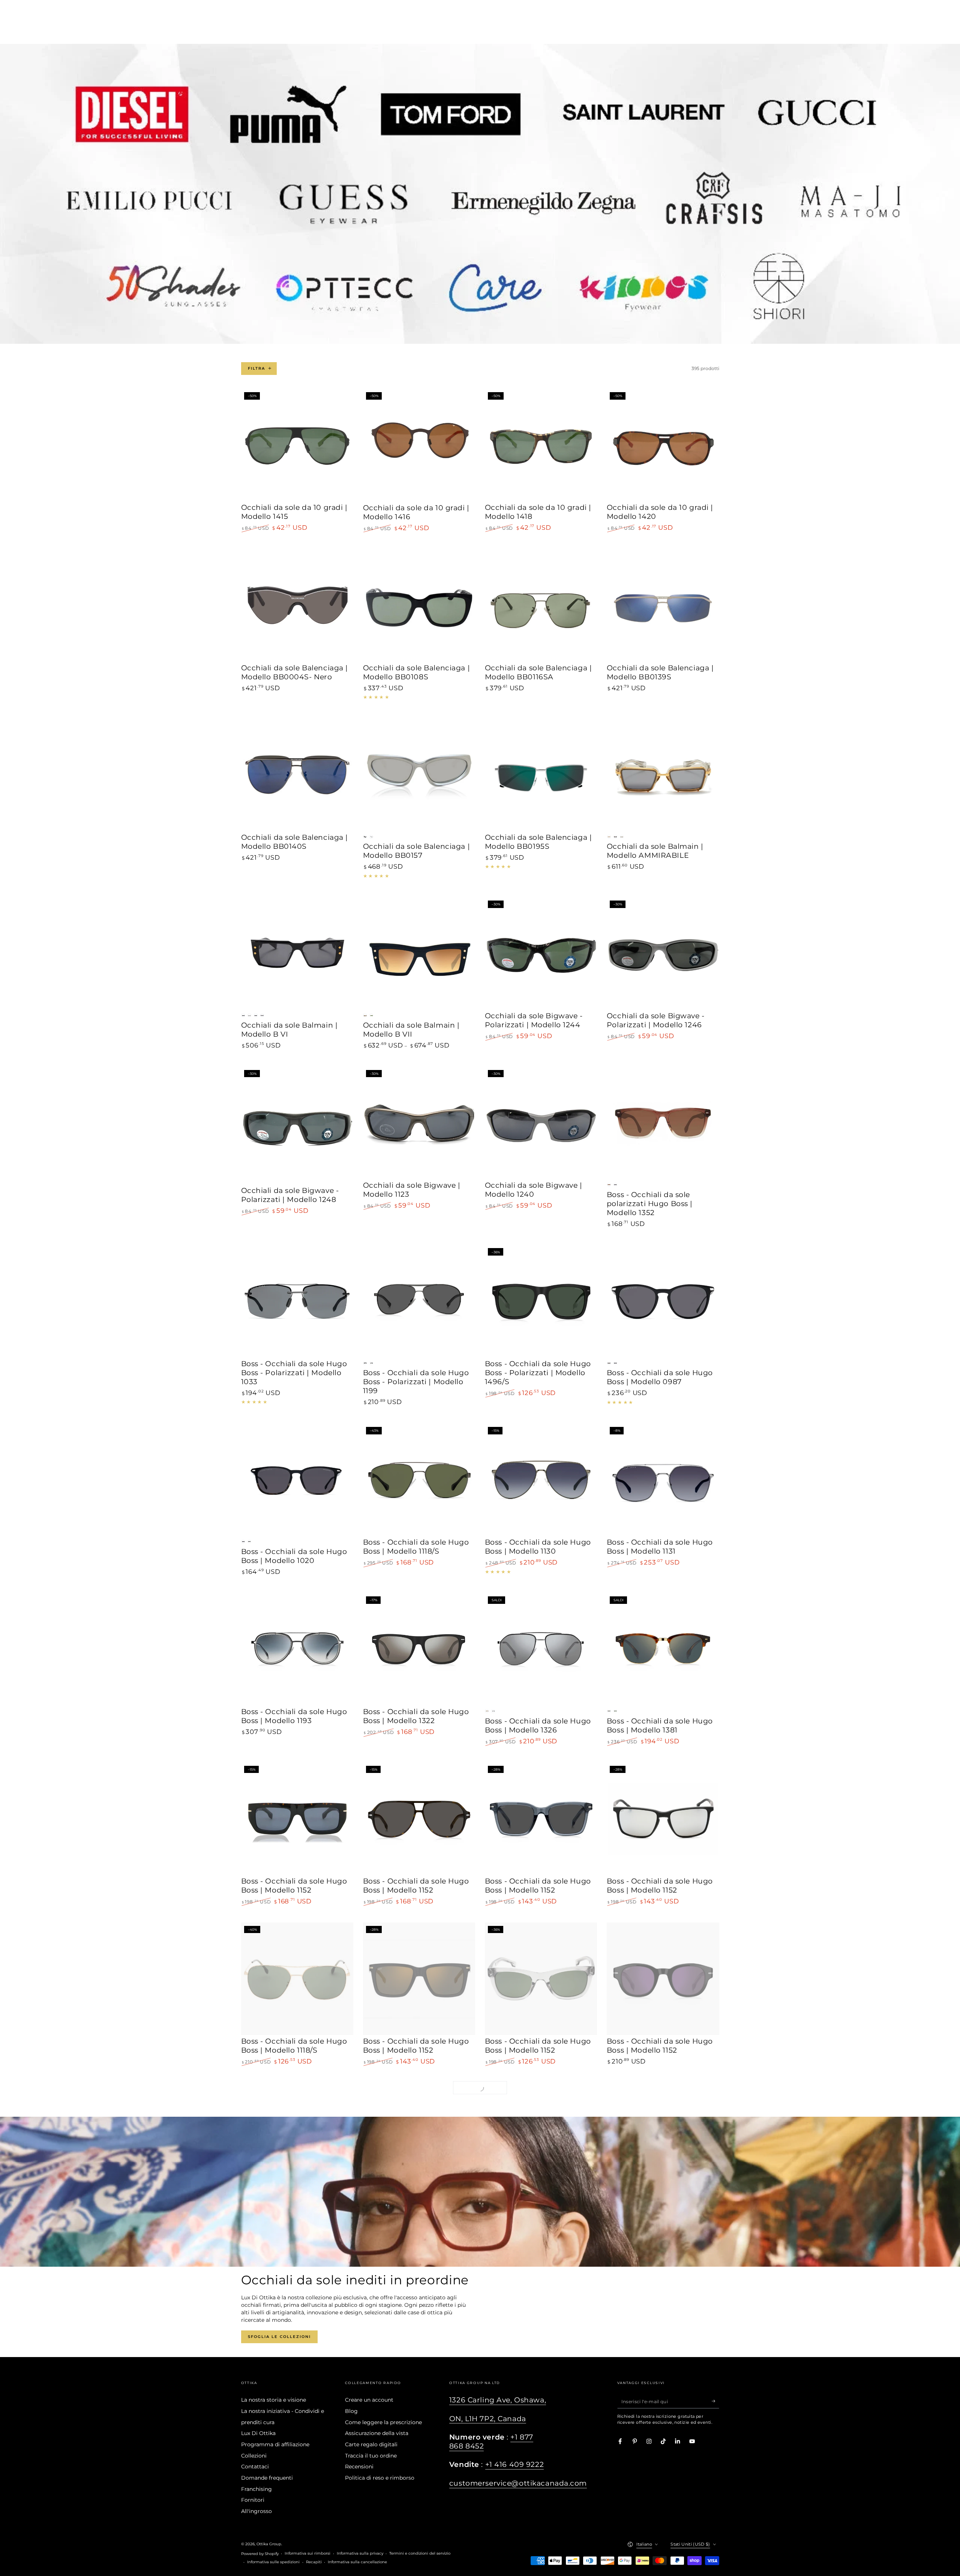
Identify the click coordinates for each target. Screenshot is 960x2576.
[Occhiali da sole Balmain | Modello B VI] (297, 954)
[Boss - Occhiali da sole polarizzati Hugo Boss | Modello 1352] (663, 1123)
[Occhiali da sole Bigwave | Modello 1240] (541, 1123)
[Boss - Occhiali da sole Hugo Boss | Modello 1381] (663, 1649)
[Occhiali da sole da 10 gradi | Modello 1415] (297, 445)
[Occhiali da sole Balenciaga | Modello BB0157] (419, 775)
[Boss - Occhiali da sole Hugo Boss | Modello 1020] (297, 1480)
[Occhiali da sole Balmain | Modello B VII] (419, 954)
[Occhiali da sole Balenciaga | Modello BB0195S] (541, 775)
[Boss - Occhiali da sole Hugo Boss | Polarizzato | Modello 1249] (419, 2299)
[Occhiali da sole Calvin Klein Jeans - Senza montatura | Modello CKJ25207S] (663, 2299)
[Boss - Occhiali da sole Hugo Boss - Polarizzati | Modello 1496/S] (541, 1301)
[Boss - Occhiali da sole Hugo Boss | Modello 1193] (297, 1649)
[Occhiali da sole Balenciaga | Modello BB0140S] (297, 775)
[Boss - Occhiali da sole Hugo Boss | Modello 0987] (663, 1301)
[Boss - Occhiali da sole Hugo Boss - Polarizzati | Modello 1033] (297, 1301)
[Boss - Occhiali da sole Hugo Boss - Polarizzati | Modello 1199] (419, 1301)
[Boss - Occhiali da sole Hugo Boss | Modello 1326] (541, 1649)
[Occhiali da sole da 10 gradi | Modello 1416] (419, 445)
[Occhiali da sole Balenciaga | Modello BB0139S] (663, 605)
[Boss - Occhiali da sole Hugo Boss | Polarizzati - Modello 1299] (297, 2299)
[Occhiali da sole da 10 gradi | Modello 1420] (663, 445)
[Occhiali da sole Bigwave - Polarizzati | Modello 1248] (297, 1125)
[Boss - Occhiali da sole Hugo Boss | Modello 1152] (297, 1819)
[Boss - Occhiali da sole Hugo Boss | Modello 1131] (663, 1480)
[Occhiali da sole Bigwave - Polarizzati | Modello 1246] (663, 954)
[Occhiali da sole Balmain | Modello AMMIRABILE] (663, 775)
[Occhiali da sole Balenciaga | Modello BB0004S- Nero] (297, 605)
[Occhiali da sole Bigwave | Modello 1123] (419, 1123)
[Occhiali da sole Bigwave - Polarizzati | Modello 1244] (541, 954)
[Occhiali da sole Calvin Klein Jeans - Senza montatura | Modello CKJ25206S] (541, 2299)
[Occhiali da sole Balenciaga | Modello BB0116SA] (541, 605)
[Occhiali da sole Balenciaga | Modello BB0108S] (419, 605)
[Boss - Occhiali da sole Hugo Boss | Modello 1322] (419, 1649)
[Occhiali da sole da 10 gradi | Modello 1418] (541, 445)
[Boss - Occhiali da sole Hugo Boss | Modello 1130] (541, 1480)
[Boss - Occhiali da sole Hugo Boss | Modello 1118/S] (419, 1480)
